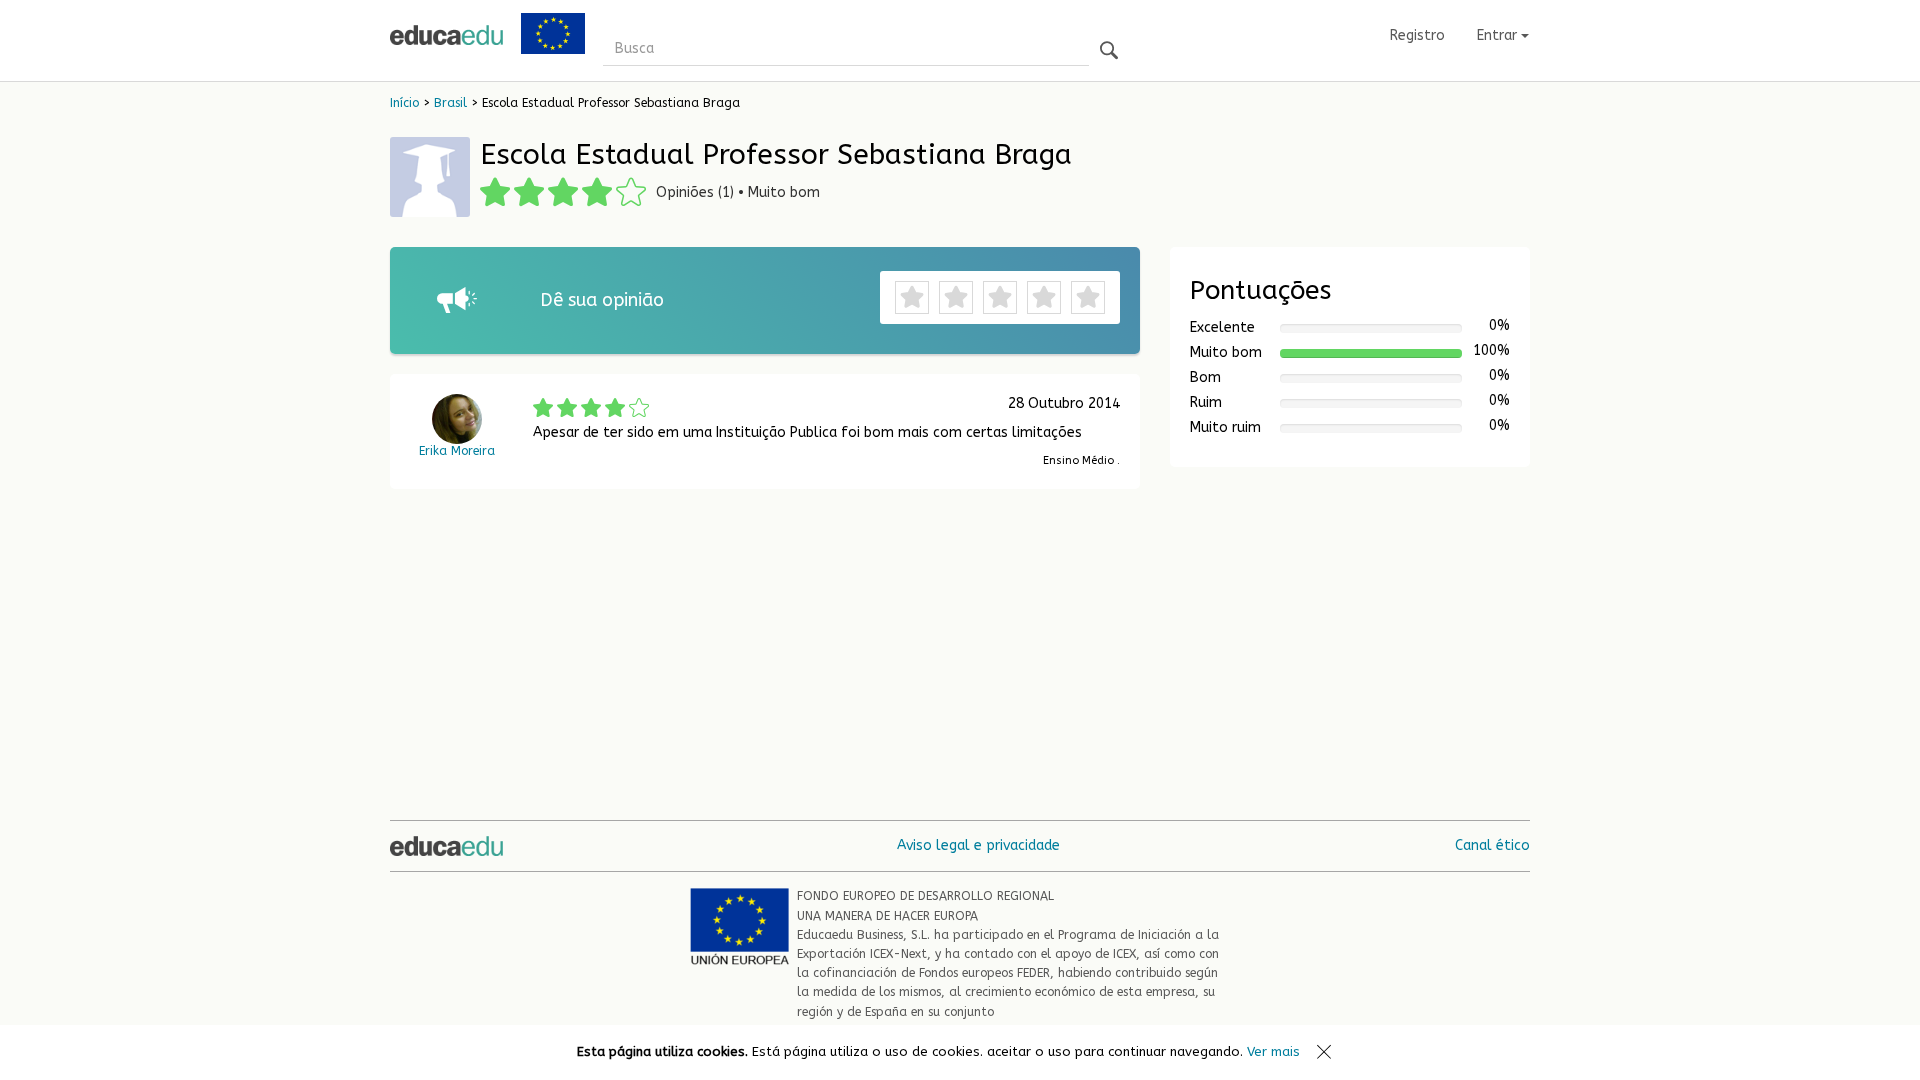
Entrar (1499, 35)
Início (404, 103)
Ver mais (1273, 1051)
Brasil (450, 103)
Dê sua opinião (602, 300)
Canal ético (1492, 845)
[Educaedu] (446, 35)
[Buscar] (1109, 51)
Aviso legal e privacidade (978, 845)
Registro (1417, 35)
